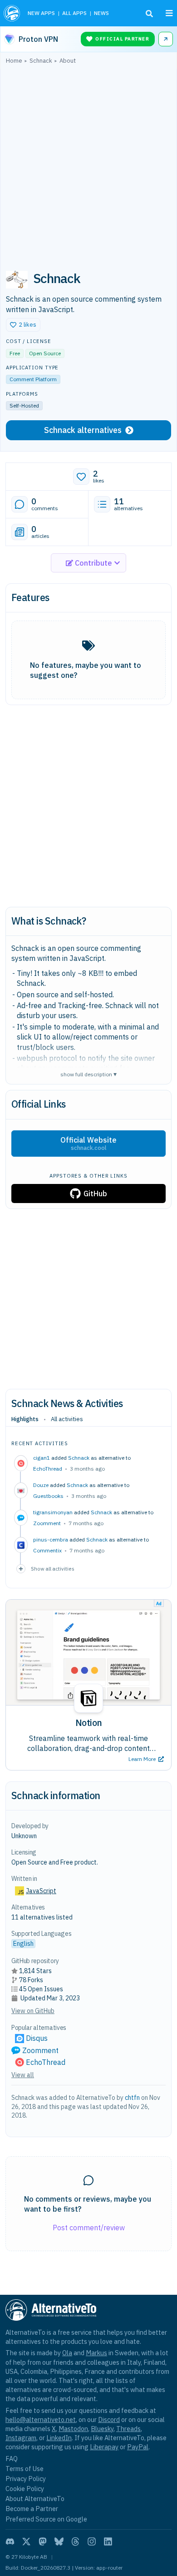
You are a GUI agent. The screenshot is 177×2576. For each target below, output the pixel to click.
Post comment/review (89, 2228)
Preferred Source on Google (46, 2519)
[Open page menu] (169, 13)
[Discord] (10, 2541)
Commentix (47, 1550)
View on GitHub (33, 2011)
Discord (109, 2419)
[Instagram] (92, 2541)
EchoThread (48, 1469)
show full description (88, 1074)
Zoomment (47, 1523)
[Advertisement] (88, 163)
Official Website (88, 1144)
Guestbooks (48, 1496)
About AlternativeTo (35, 2499)
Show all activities (53, 1569)
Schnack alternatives (83, 430)
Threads (128, 2429)
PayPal (138, 2447)
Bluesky (102, 2429)
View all (23, 2075)
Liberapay (104, 2447)
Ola (67, 2353)
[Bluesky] (59, 2541)
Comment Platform (33, 379)
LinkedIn (59, 2438)
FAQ (12, 2459)
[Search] (149, 14)
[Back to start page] (12, 13)
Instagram (21, 2438)
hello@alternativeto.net (41, 2419)
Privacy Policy (26, 2479)
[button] (23, 325)
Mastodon (73, 2429)
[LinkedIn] (108, 2541)
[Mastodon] (43, 2541)
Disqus (37, 2038)
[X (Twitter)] (26, 2541)
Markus (96, 2353)
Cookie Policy (25, 2489)
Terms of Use (25, 2469)
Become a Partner (32, 2509)
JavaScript (41, 1891)
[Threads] (75, 2541)
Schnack (79, 1458)
